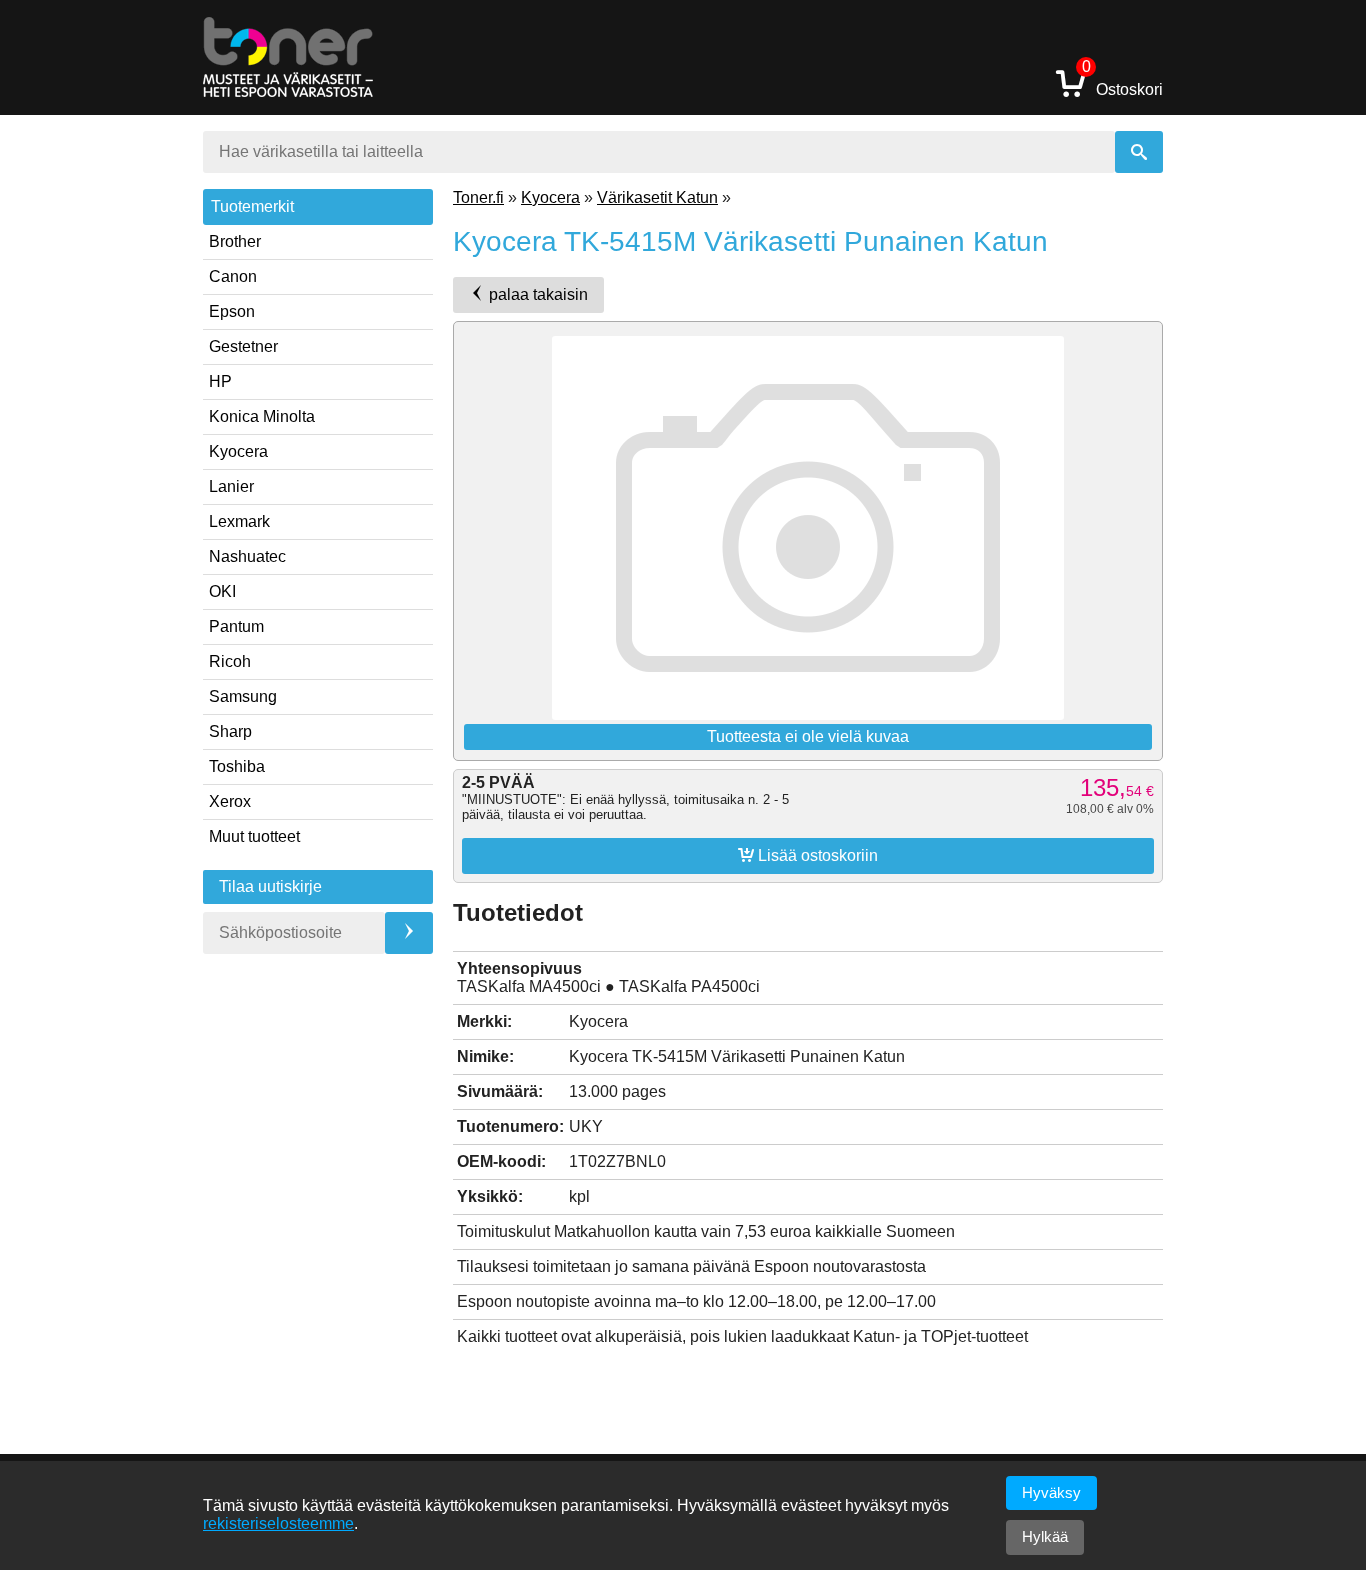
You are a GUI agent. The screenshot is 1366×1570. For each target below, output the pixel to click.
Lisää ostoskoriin (808, 855)
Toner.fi (478, 197)
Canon (233, 276)
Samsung (243, 696)
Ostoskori (1122, 82)
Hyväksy (1051, 1492)
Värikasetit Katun (657, 197)
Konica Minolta (262, 416)
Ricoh (230, 661)
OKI (222, 591)
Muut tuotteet (254, 836)
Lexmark (239, 521)
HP (220, 381)
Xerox (230, 801)
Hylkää (1045, 1536)
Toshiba (237, 766)
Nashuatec (247, 556)
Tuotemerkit (252, 206)
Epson (232, 311)
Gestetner (243, 346)
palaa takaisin (536, 294)
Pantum (236, 626)
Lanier (231, 486)
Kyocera (238, 451)
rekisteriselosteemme (278, 1523)
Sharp (230, 731)
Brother (235, 241)
